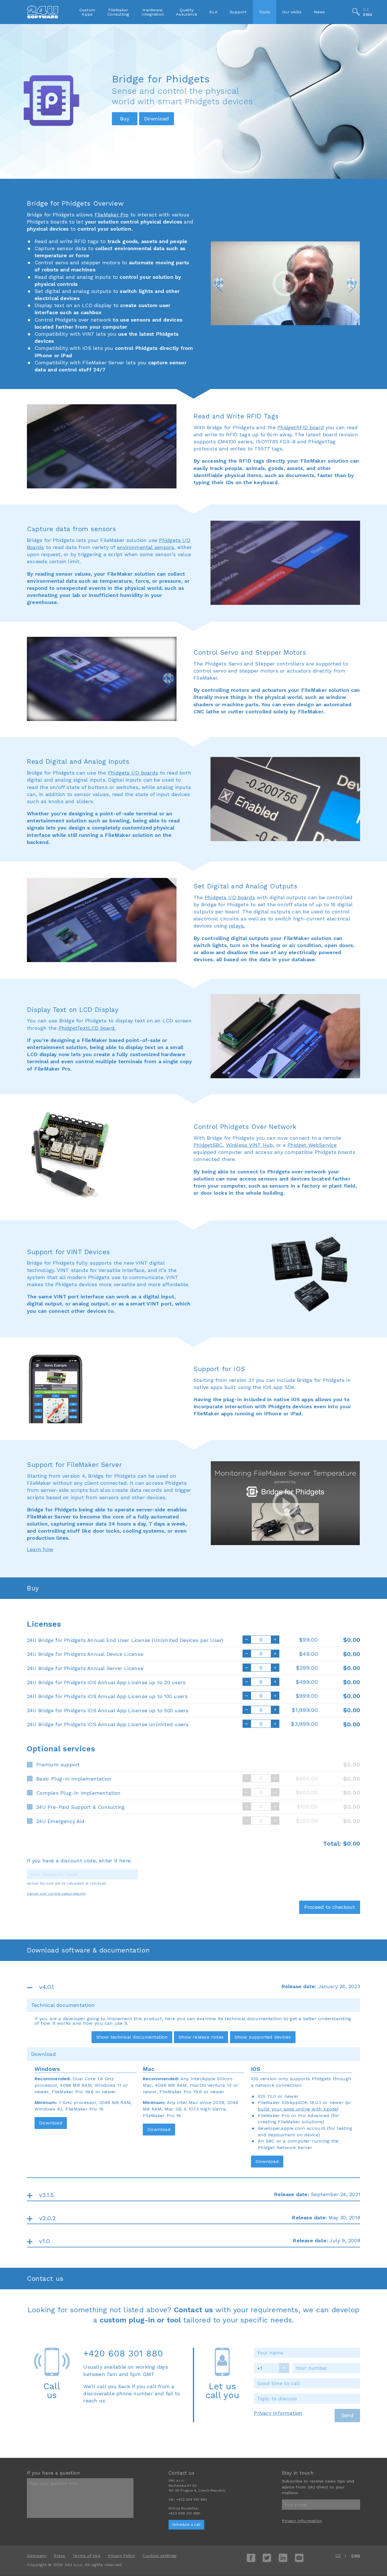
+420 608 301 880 (123, 2353)
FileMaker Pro (112, 215)
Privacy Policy (122, 2556)
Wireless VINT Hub (250, 1145)
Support (238, 12)
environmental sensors (146, 547)
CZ (366, 9)
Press (59, 2556)
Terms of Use (87, 2556)
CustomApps (87, 12)
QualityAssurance (187, 12)
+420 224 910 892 (192, 2500)
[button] (219, 283)
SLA (213, 12)
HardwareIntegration (153, 12)
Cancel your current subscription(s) (57, 1894)
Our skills (292, 12)
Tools (264, 12)
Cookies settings (159, 2556)
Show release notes (201, 2037)
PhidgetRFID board (301, 427)
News (320, 12)
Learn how (40, 1549)
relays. (237, 926)
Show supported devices (263, 2037)
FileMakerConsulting (118, 12)
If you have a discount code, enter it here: (79, 1861)
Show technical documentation (132, 2037)
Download (51, 2123)
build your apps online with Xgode (297, 2109)
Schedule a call (186, 2525)
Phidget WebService (312, 1145)
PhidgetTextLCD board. (87, 1028)
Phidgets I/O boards (133, 773)
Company (37, 2556)
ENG (368, 15)
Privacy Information (278, 2413)
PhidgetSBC (208, 1145)
